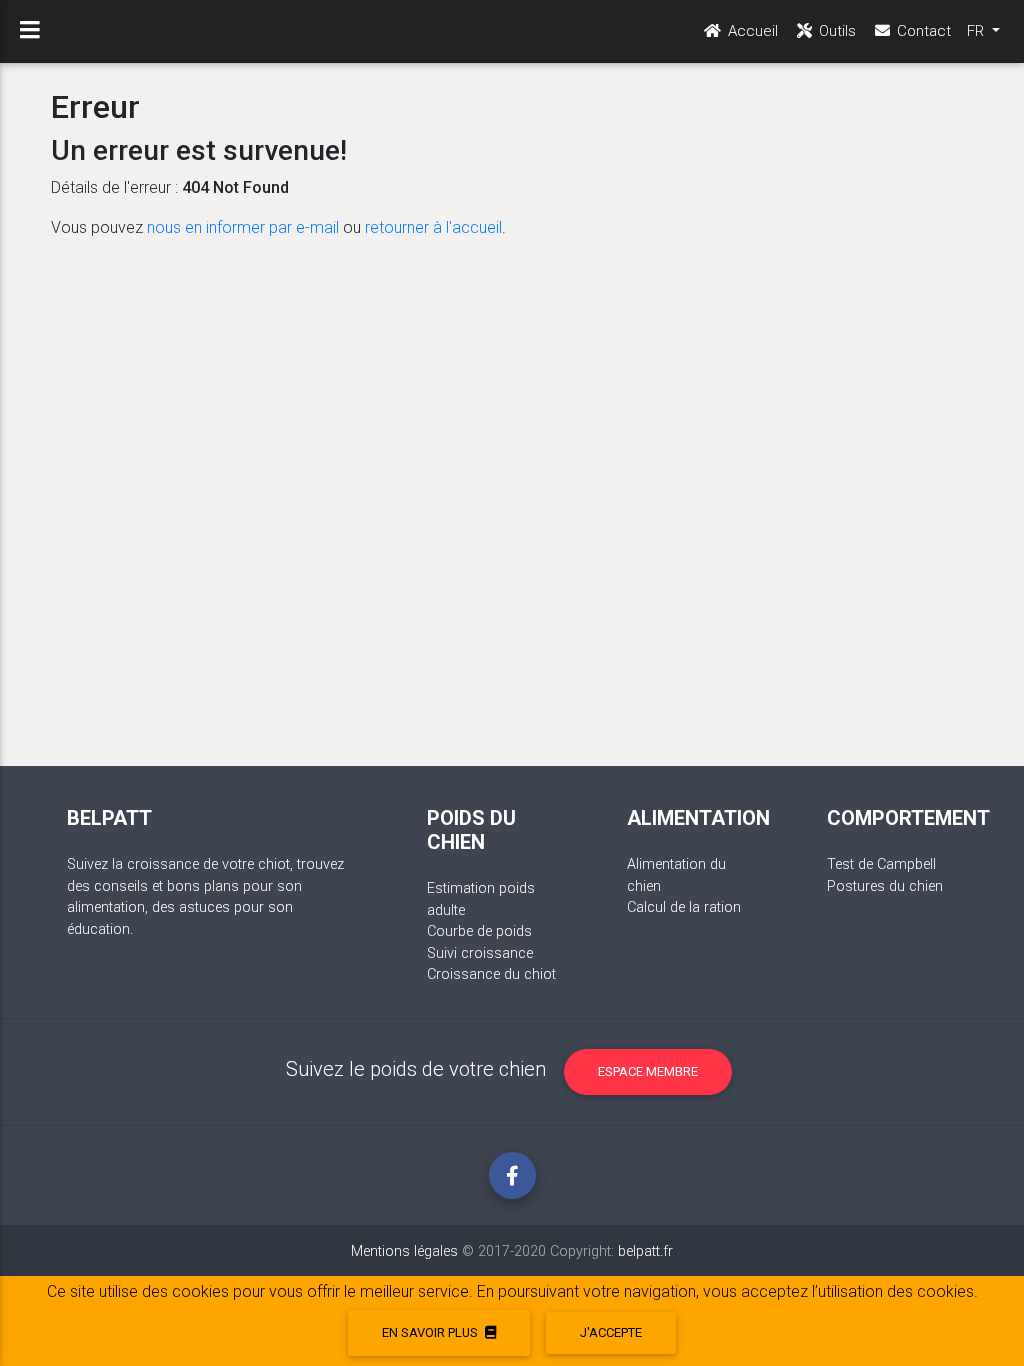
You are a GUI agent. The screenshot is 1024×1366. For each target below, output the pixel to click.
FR (977, 31)
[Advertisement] (512, 495)
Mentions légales (404, 1251)
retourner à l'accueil (433, 227)
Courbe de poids (479, 931)
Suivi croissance (480, 953)
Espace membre (648, 1071)
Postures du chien (885, 886)
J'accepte (611, 1332)
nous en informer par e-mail (243, 227)
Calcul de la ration (684, 907)
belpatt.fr (645, 1251)
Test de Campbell (881, 864)
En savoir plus (431, 1332)
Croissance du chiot (491, 974)
